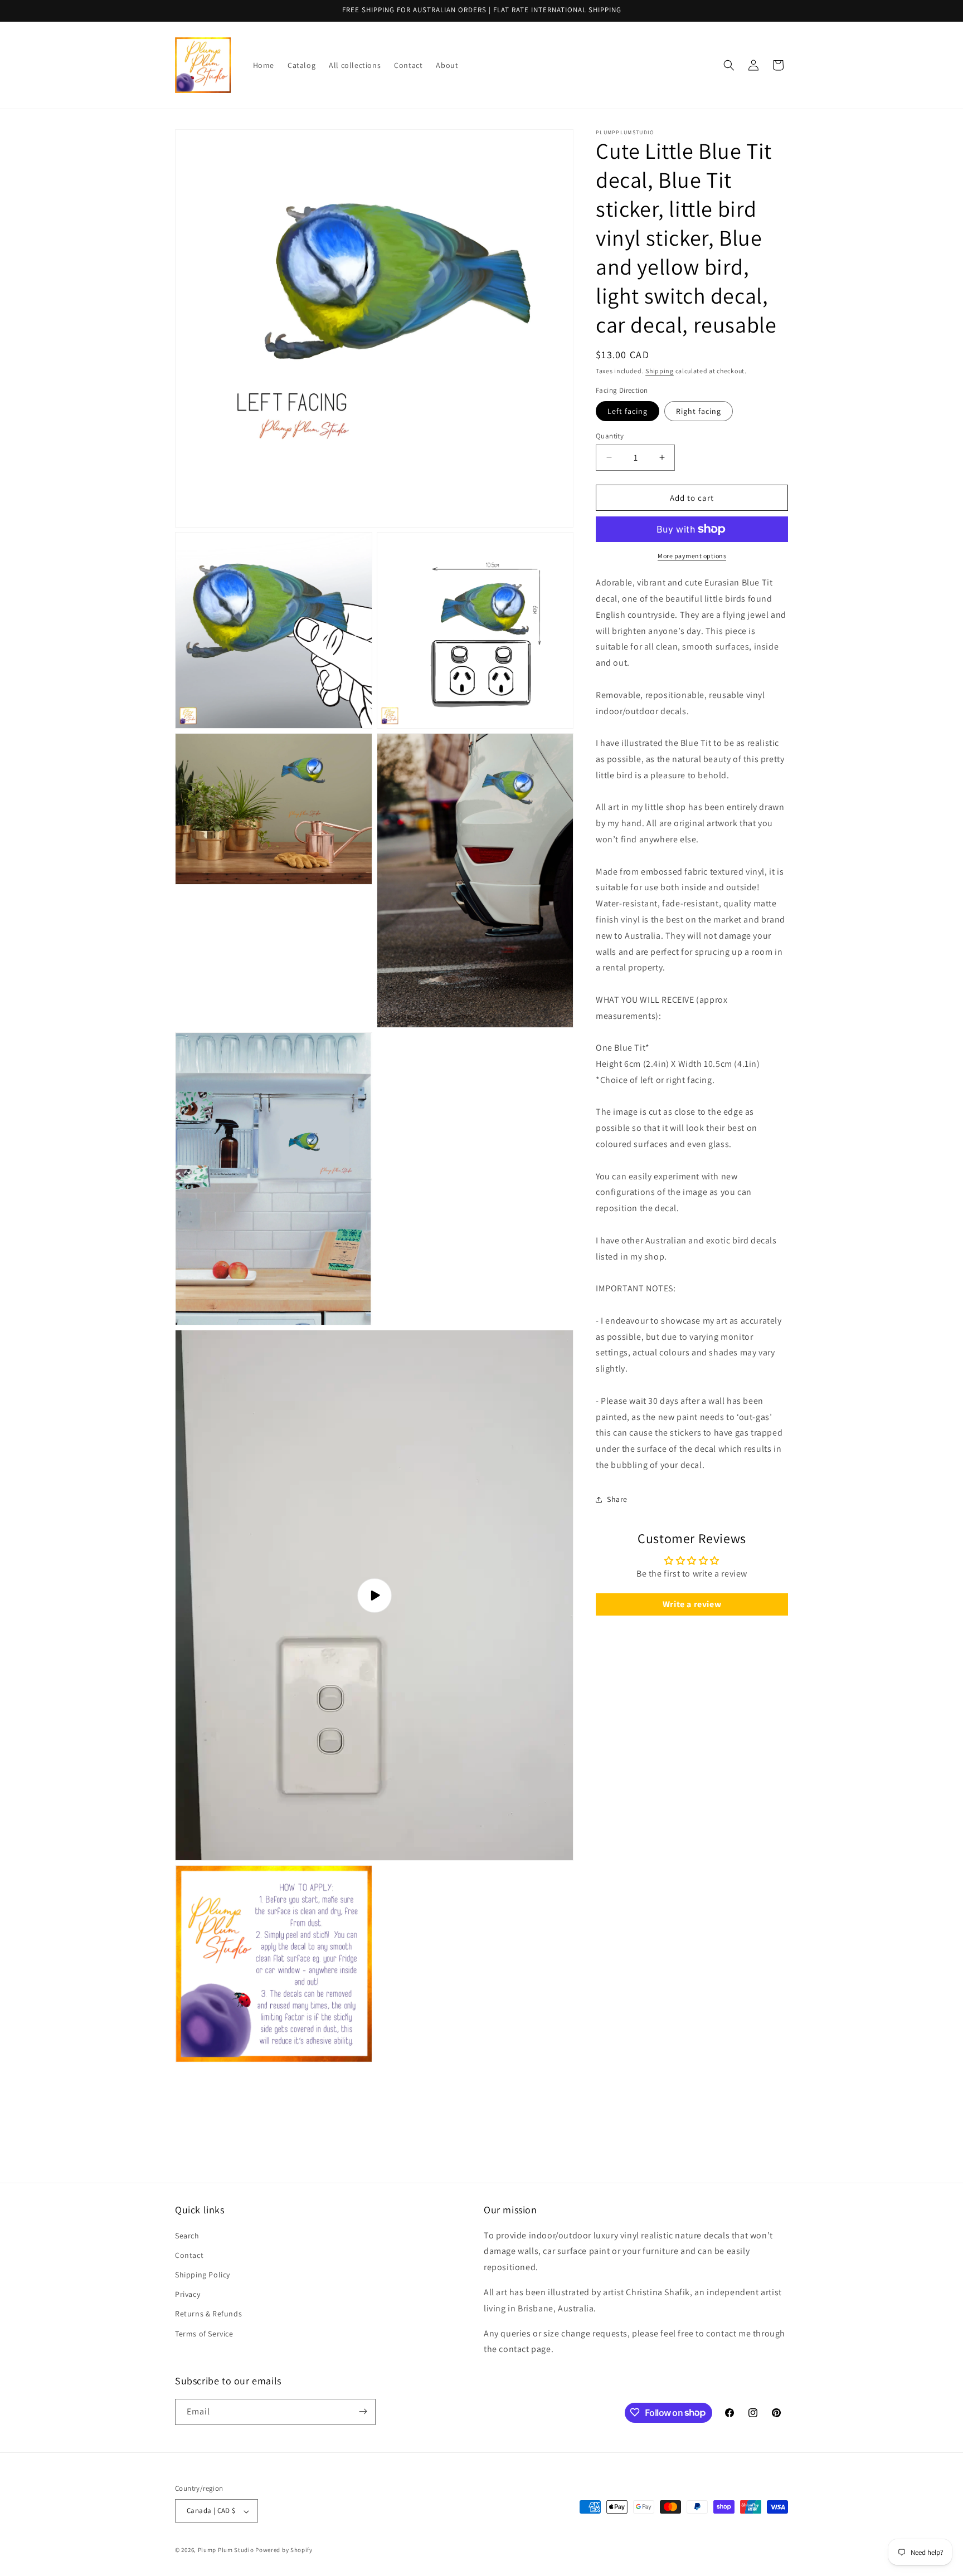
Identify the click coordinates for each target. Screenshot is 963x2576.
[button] (729, 65)
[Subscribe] (363, 2411)
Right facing (699, 411)
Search (187, 2235)
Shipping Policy (203, 2275)
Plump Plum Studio (226, 2550)
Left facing (628, 411)
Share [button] (617, 1499)
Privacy (188, 2294)
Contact (189, 2255)
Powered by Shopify (284, 2550)
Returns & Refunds (208, 2314)
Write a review (692, 1604)
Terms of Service (204, 2333)
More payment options (692, 556)
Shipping (660, 371)
